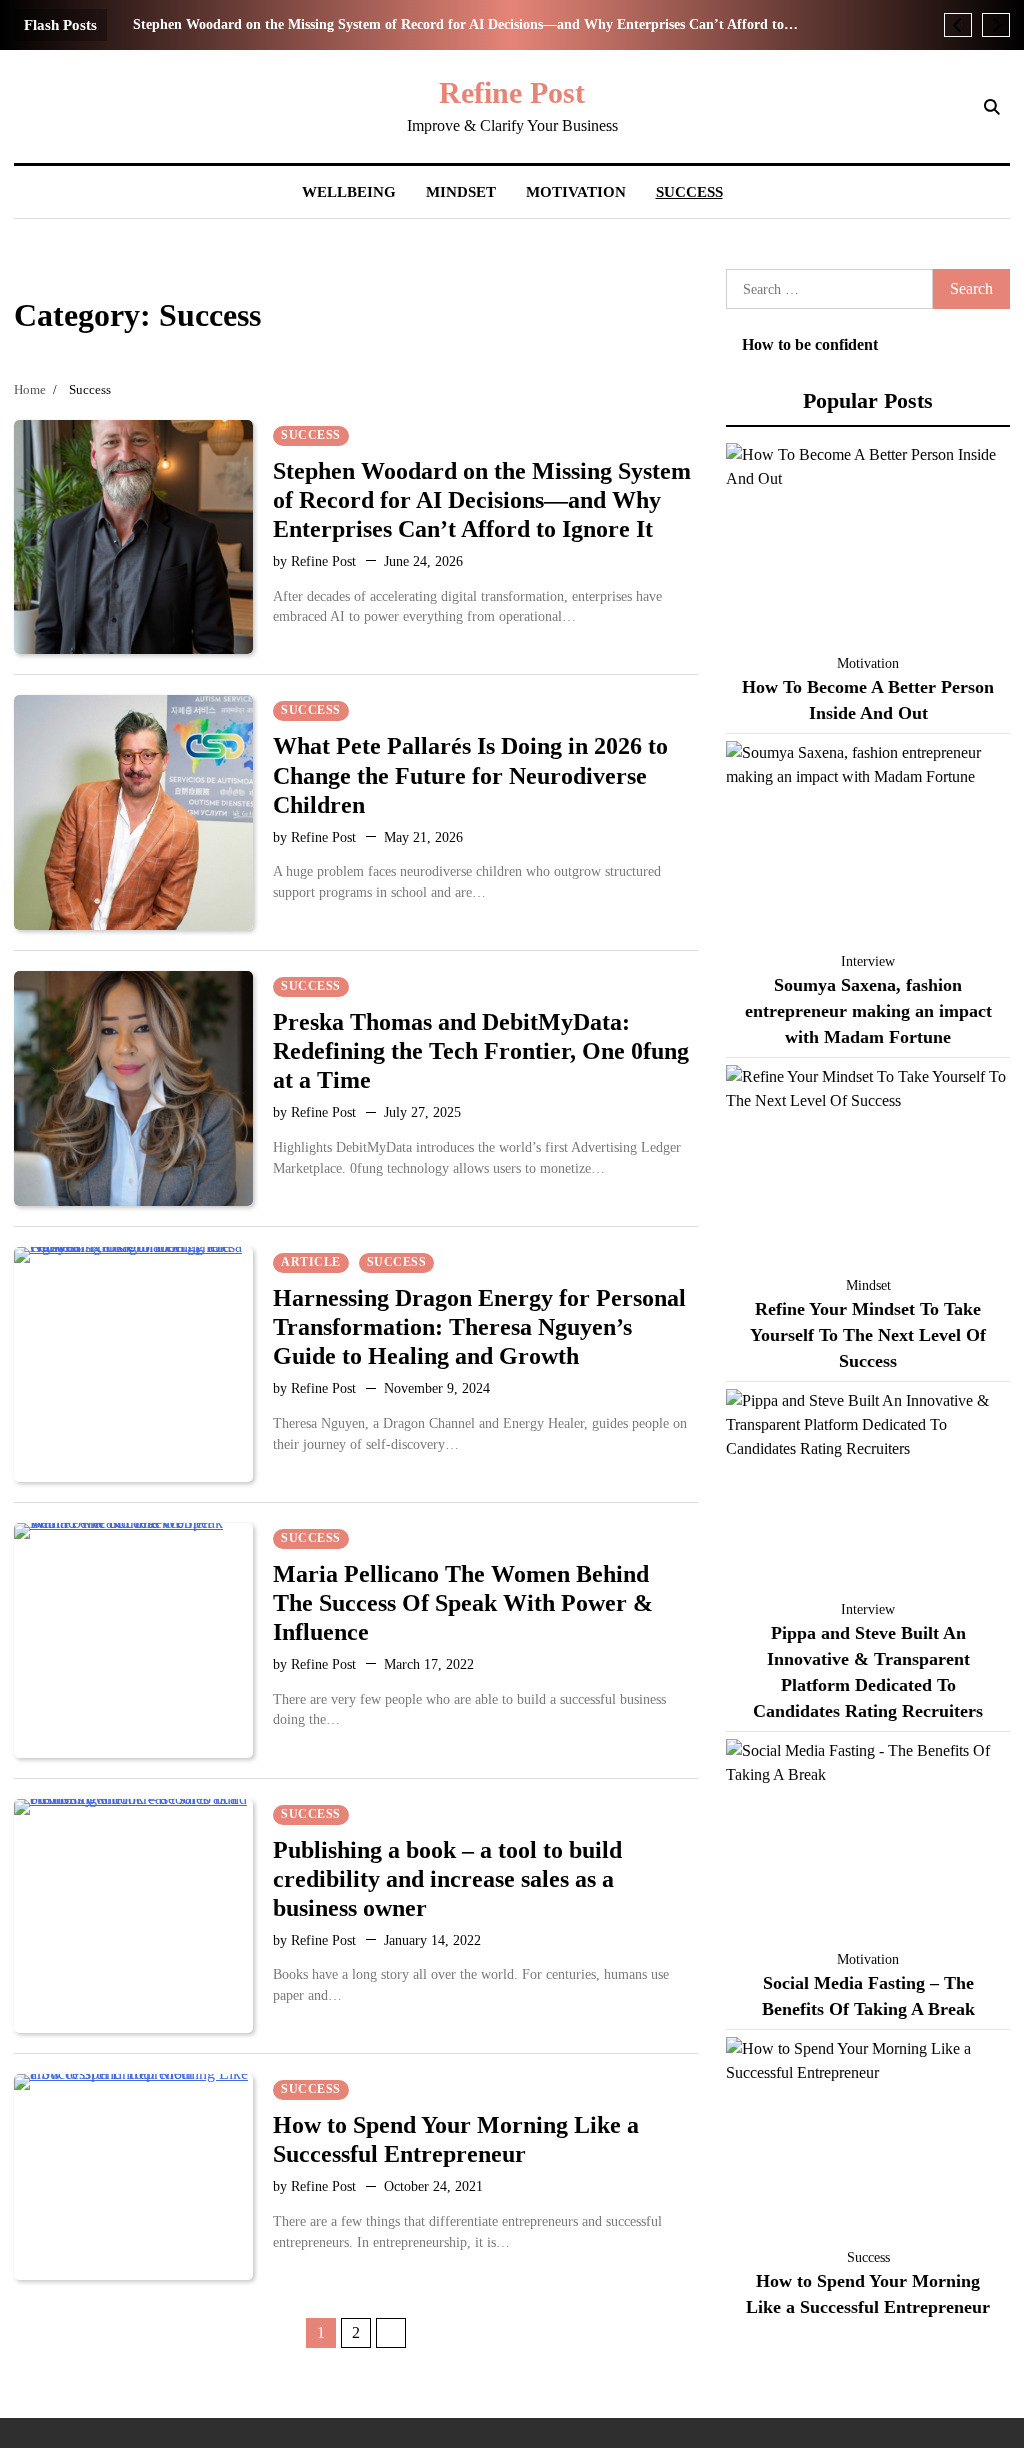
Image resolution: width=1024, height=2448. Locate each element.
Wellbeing (349, 192)
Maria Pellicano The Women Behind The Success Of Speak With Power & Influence (463, 1602)
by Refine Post (314, 561)
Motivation (576, 192)
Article (311, 1262)
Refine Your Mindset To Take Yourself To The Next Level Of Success (868, 1335)
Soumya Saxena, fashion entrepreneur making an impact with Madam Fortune (868, 1011)
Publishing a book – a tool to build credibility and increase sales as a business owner (447, 1878)
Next (391, 2333)
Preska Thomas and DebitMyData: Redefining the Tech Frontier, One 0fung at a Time (481, 1050)
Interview (868, 961)
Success (689, 192)
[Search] (992, 107)
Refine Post (512, 92)
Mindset (461, 192)
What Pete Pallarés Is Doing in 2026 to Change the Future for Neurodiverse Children (470, 774)
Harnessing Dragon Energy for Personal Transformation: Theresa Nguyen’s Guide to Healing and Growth (479, 1326)
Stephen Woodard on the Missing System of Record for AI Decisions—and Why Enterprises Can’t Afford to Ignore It (458, 25)
